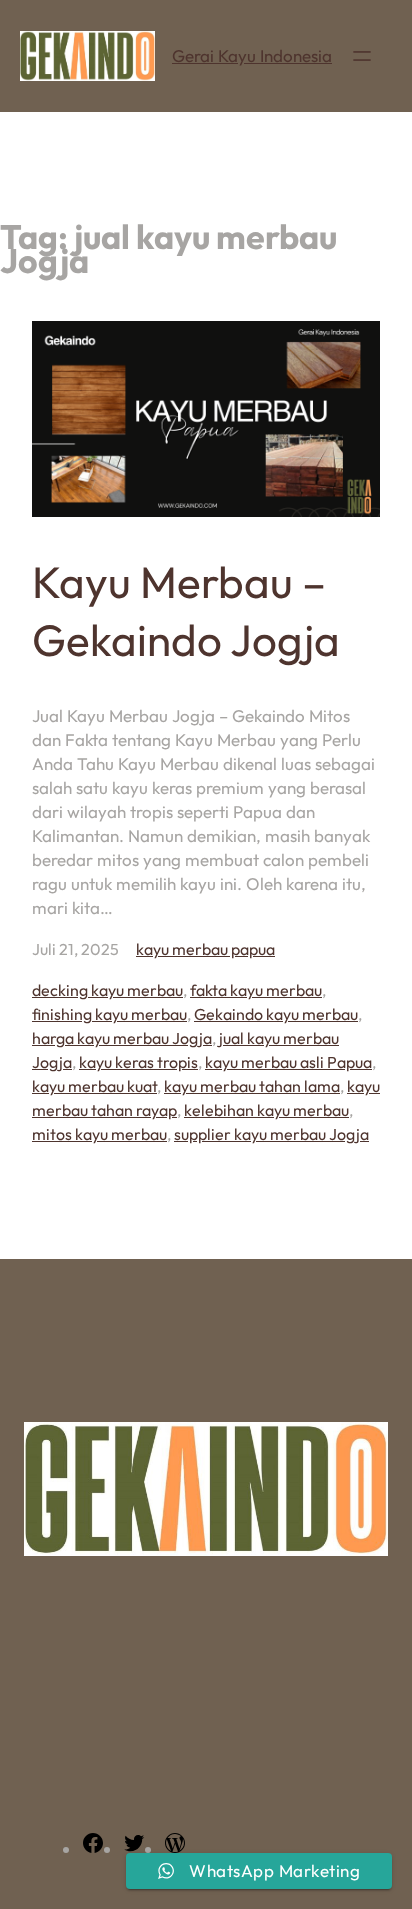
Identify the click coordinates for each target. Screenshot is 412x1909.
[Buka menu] (362, 56)
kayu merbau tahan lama (252, 1086)
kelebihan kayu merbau (266, 1110)
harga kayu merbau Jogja (122, 1038)
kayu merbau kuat (94, 1086)
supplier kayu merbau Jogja (271, 1134)
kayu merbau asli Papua (288, 1062)
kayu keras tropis (138, 1062)
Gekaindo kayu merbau (276, 1014)
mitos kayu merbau (99, 1134)
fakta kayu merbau (256, 990)
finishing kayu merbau (109, 1014)
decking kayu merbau (107, 990)
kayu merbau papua (205, 949)
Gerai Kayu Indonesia (252, 55)
